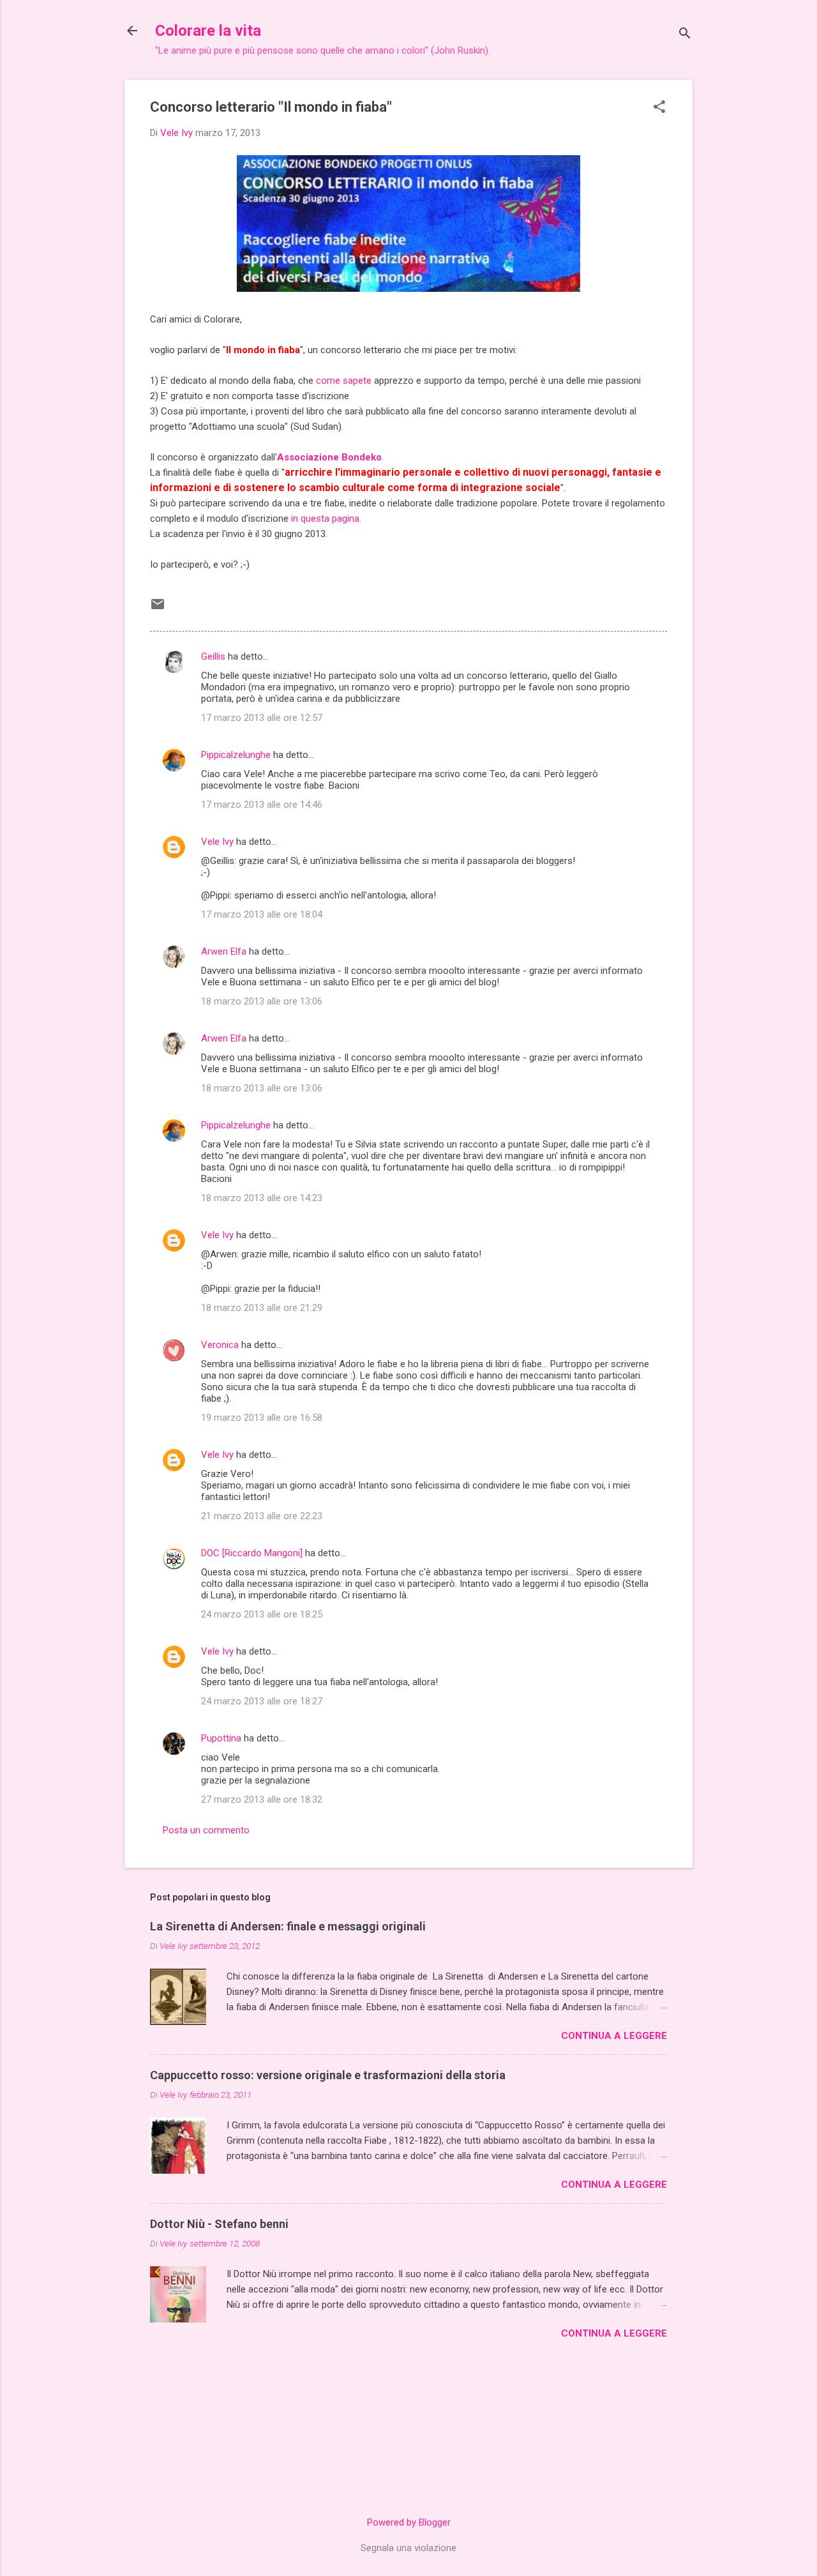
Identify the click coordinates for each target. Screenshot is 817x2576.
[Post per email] (158, 609)
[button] (659, 108)
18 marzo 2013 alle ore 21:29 (262, 1308)
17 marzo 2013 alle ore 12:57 (262, 718)
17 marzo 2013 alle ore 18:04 (262, 914)
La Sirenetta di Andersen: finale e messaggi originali (288, 1926)
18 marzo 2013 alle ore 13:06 (262, 1001)
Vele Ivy (217, 842)
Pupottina (221, 1738)
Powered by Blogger (409, 2522)
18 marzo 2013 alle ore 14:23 (262, 1198)
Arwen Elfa (224, 951)
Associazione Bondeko (329, 457)
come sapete (345, 381)
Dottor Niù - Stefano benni (219, 2224)
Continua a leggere (614, 2036)
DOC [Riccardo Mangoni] (252, 1553)
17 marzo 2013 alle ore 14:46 (262, 805)
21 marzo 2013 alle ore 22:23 (262, 1516)
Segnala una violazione (408, 2548)
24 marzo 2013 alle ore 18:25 (262, 1614)
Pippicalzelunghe (236, 755)
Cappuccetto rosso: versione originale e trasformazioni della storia (328, 2075)
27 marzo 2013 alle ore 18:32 (262, 1799)
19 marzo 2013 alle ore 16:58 (262, 1418)
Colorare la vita (208, 31)
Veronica (220, 1345)
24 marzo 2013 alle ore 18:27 (262, 1701)
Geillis (213, 656)
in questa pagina (325, 519)
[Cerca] (685, 35)
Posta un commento (206, 1830)
